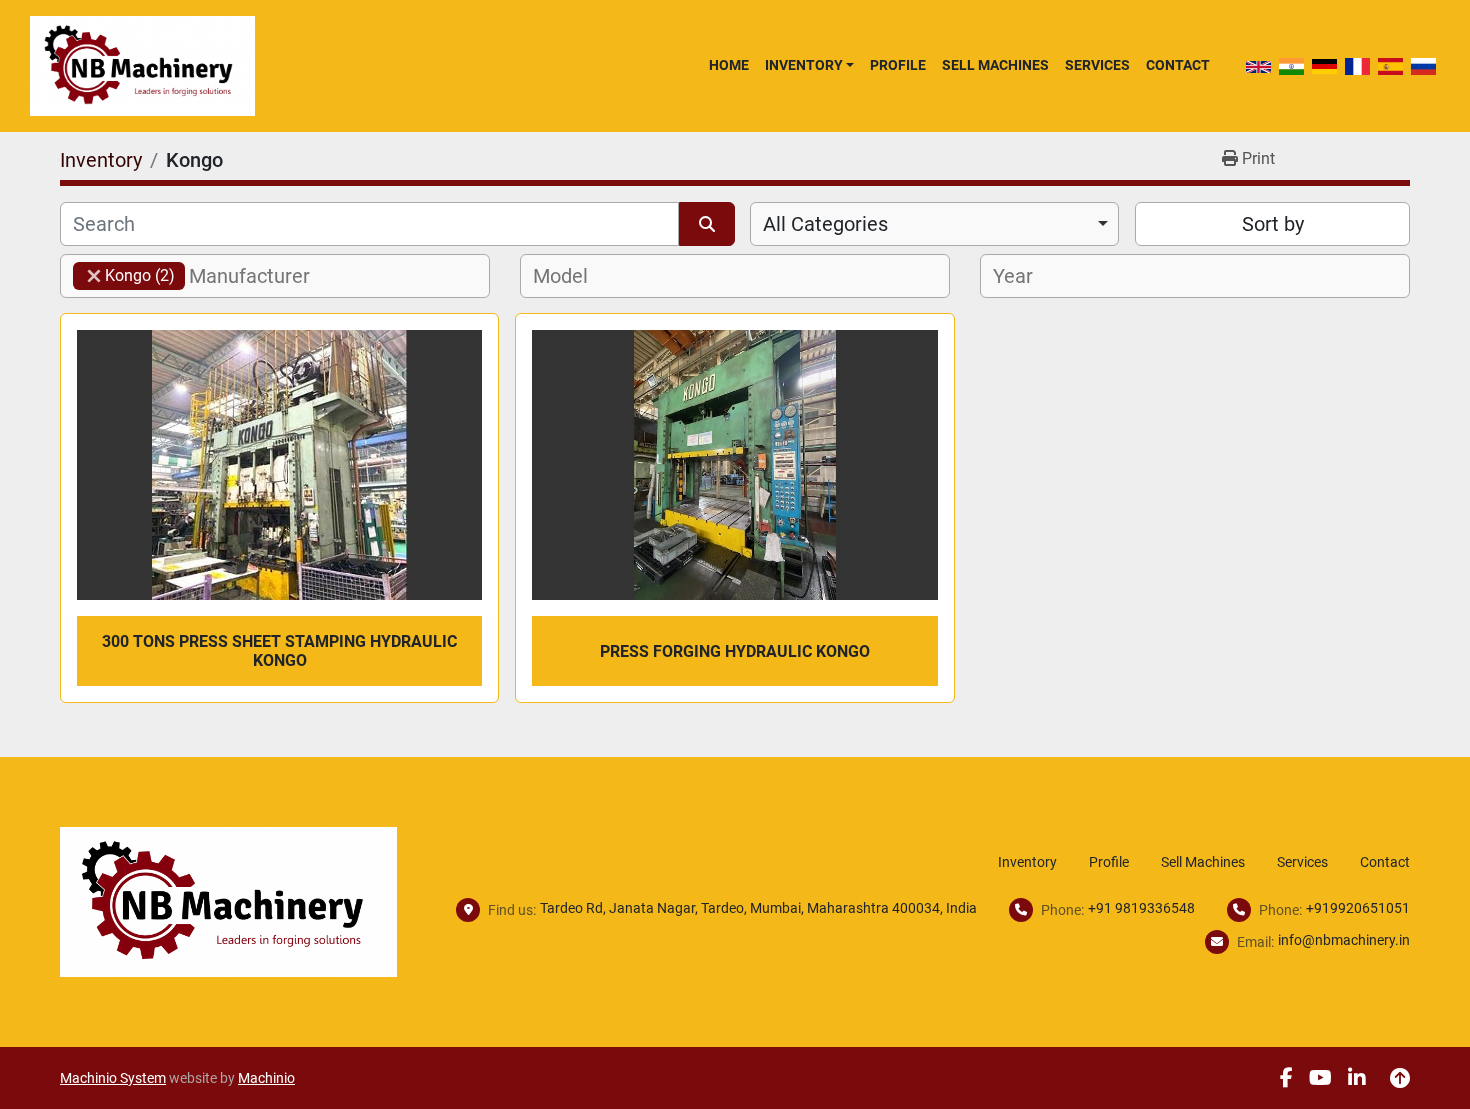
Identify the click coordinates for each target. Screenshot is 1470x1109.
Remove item (94, 276)
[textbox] (260, 276)
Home (729, 65)
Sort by (1273, 224)
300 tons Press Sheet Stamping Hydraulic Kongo (279, 651)
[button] (809, 65)
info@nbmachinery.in (1344, 940)
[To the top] (1400, 1078)
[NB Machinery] (228, 901)
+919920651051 (1358, 908)
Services (1097, 65)
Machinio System (113, 1078)
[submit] (707, 224)
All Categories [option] (825, 224)
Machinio (266, 1078)
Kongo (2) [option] (124, 275)
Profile (898, 65)
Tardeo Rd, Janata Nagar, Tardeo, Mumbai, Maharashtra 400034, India (758, 908)
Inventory (804, 65)
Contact (1178, 65)
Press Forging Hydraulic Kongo (735, 651)
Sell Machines (995, 65)
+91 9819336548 (1141, 908)
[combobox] (934, 224)
